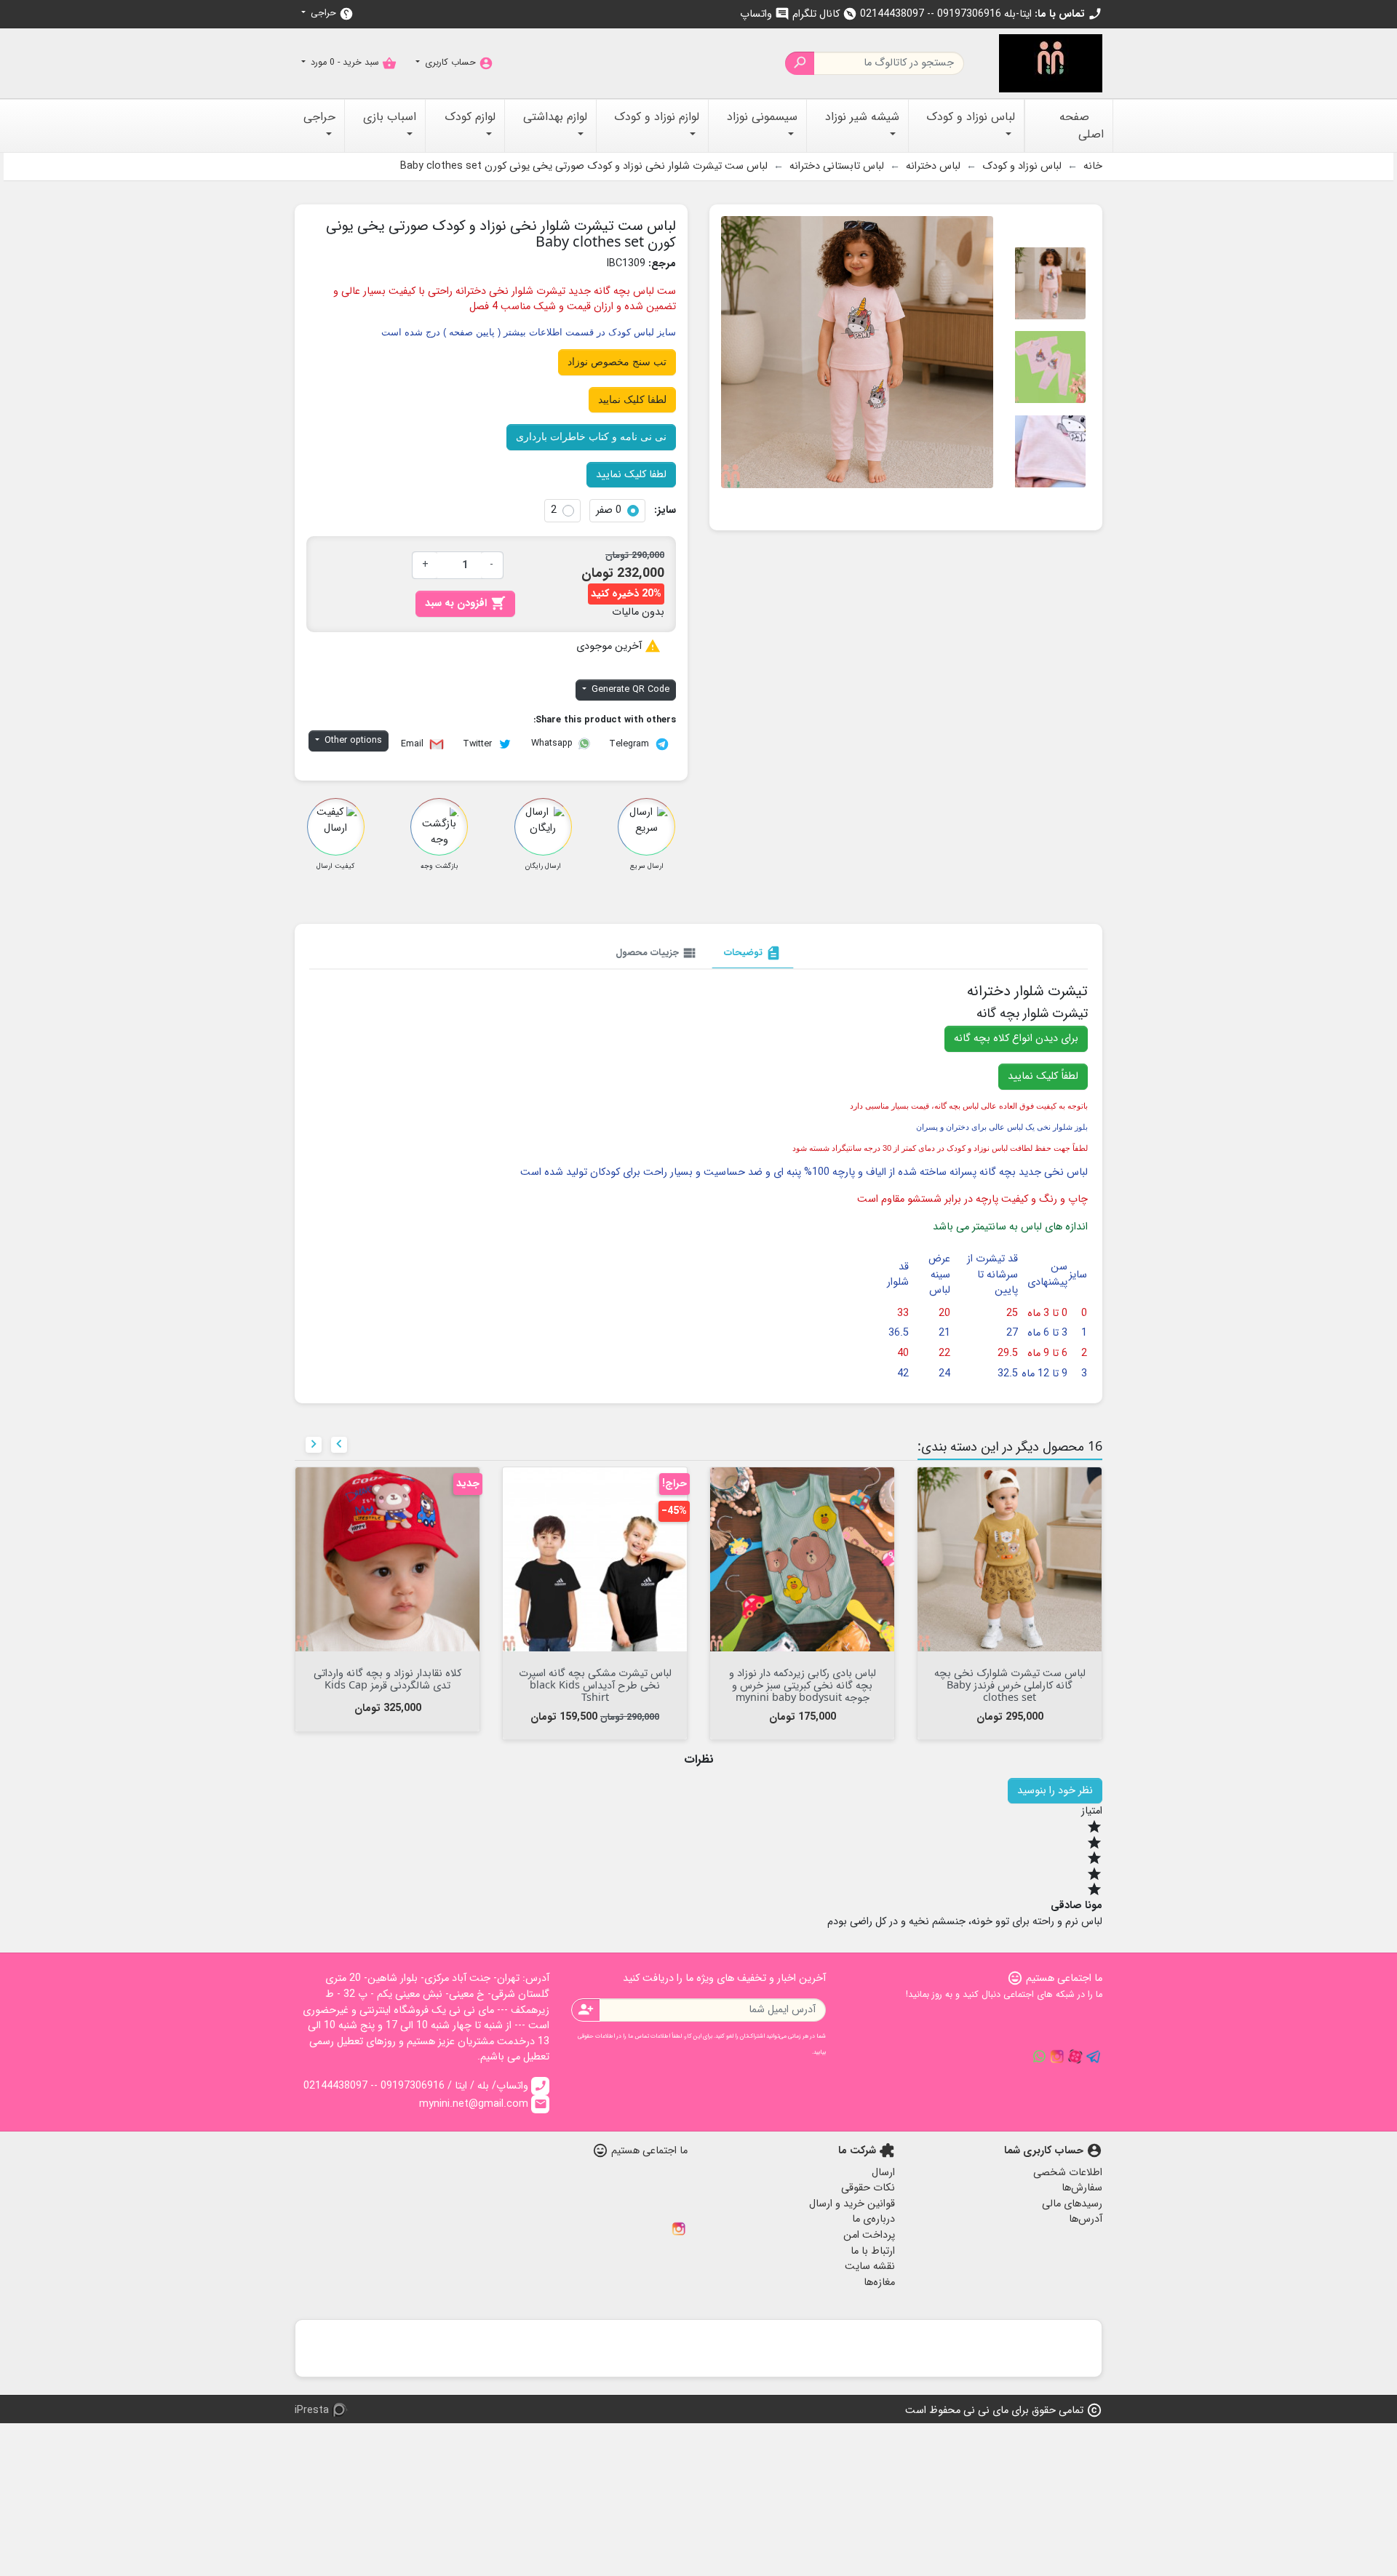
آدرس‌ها (1086, 2219)
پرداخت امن (869, 2235)
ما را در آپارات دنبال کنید (1075, 2057)
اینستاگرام (679, 2229)
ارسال (883, 2173)
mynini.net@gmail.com (483, 2104)
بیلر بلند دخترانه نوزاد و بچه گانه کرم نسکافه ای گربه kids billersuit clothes (387, 1685)
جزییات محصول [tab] (657, 953)
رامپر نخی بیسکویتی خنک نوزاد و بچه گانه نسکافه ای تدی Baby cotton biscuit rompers (595, 1685)
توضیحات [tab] (753, 953)
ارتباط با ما (873, 2251)
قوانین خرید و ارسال (852, 2204)
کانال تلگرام (825, 14)
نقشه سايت (870, 2266)
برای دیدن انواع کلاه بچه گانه (1016, 1038)
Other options (352, 741)
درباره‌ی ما (873, 2219)
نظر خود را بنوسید (1055, 1791)
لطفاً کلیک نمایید (1043, 1076)
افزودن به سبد (465, 603)
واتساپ (765, 14)
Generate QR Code (629, 690)
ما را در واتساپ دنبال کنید (1039, 2057)
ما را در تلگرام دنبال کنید (1094, 2057)
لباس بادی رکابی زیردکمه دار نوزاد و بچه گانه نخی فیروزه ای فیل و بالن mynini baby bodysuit (803, 1685)
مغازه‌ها (879, 2282)
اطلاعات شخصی (1068, 2173)
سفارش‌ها (1082, 2188)
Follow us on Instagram (1057, 2057)
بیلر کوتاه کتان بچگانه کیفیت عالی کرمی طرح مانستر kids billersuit (1010, 1678)
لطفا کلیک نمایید (632, 399)
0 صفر (609, 511)
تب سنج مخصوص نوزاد (617, 362)
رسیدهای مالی (1072, 2204)
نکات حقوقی (868, 2188)
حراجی (331, 13)
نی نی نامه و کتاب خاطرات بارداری (591, 436)
